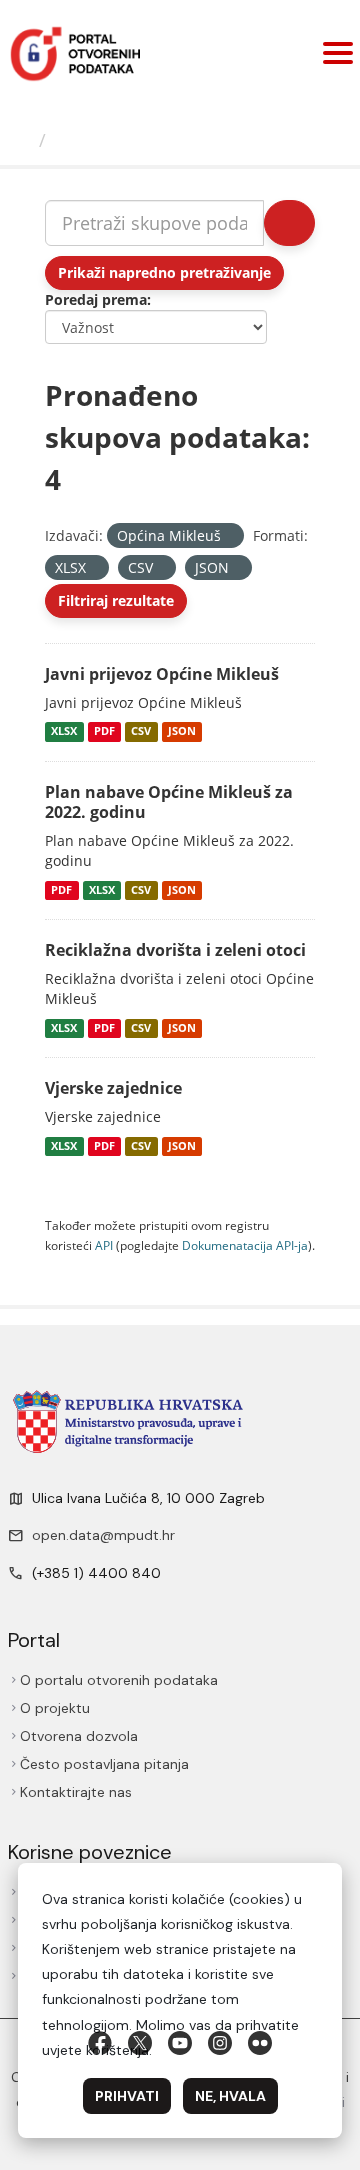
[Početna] (22, 140)
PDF (104, 732)
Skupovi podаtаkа (136, 140)
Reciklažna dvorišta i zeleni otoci (175, 950)
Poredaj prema (96, 299)
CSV (141, 732)
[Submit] (289, 223)
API (104, 1245)
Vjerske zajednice (113, 1088)
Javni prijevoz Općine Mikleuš (162, 674)
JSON (182, 732)
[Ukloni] (229, 536)
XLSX (64, 732)
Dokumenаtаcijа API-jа (245, 1245)
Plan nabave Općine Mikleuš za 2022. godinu (169, 802)
